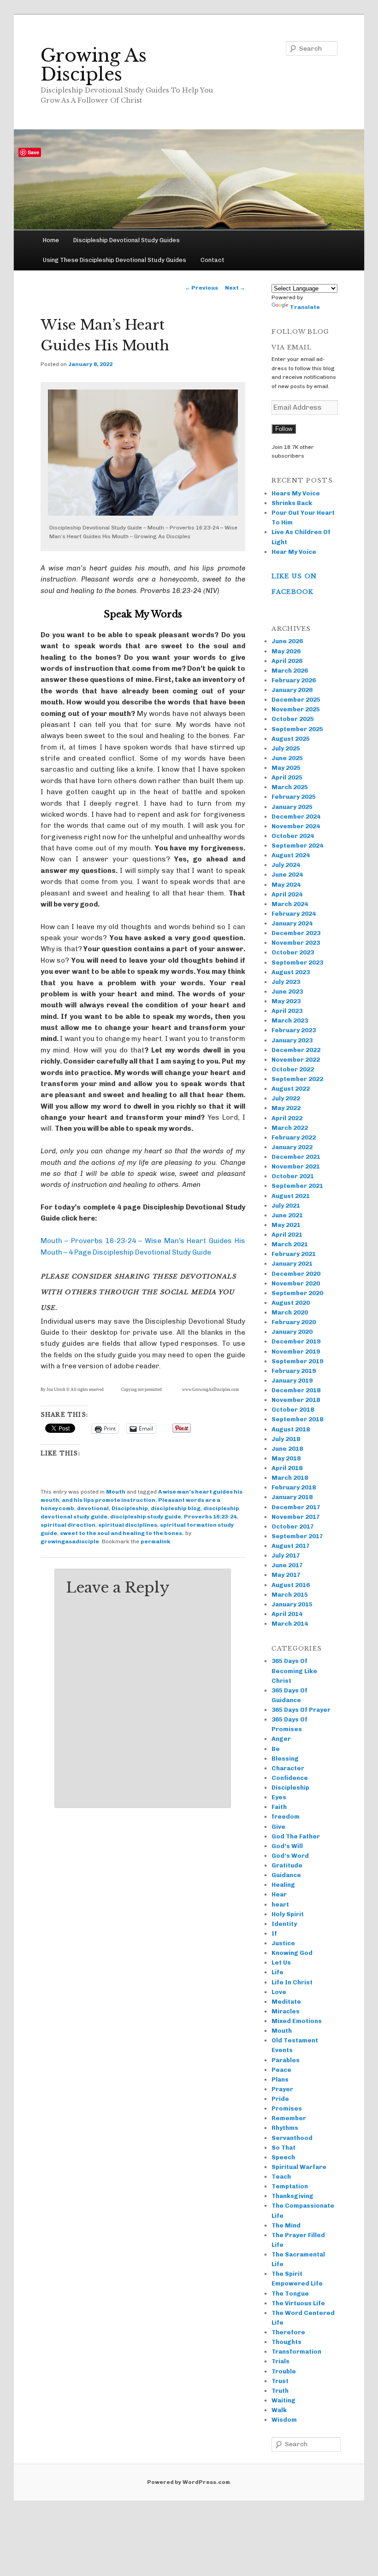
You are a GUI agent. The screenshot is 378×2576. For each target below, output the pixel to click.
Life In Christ (292, 1982)
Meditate (286, 2002)
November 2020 (296, 1283)
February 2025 (294, 797)
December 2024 (296, 817)
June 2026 (287, 641)
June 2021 (287, 1215)
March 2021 (290, 1244)
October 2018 (293, 1410)
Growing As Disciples (94, 65)
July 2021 (286, 1206)
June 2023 (287, 991)
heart (280, 1904)
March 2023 (290, 1021)
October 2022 (293, 1069)
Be (276, 1749)
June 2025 (287, 758)
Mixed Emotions (297, 2021)
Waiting (283, 2400)
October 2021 (293, 1176)
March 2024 (290, 904)
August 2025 (291, 739)
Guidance (286, 1875)
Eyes (279, 1797)
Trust (280, 2381)
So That (283, 2148)
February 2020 (294, 1322)
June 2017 (287, 1565)
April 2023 (287, 1011)
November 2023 (296, 943)
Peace (281, 2070)
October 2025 (293, 719)
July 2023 (286, 982)
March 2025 (290, 787)
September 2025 (297, 729)
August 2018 (291, 1429)
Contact (213, 260)
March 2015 (290, 1595)
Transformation (296, 2352)
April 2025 (287, 777)
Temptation (290, 2186)
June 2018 (287, 1449)
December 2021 (296, 1157)
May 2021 (286, 1225)
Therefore (288, 2332)
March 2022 (290, 1128)
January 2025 (292, 807)
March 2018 (290, 1478)
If (274, 1933)
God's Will (287, 1846)
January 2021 (292, 1264)
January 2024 (292, 923)
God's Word (290, 1856)
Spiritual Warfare (299, 2167)
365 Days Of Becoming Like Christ (294, 1671)
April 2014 (287, 1614)
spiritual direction (68, 1525)
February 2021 (294, 1254)
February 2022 (294, 1137)
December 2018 (296, 1390)
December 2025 (296, 700)
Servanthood (292, 2138)
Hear (279, 1894)
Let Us (281, 1963)
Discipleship (130, 1508)
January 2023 (292, 1040)
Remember (289, 2118)
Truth (280, 2391)
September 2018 (297, 1419)
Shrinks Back (292, 503)
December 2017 (296, 1507)
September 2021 (297, 1186)
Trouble (284, 2371)
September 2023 (297, 962)
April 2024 (287, 894)
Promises (287, 2108)
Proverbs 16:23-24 (210, 1517)
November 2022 (296, 1060)
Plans (280, 2079)
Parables (286, 2060)
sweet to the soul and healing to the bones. (122, 1533)
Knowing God (292, 1953)
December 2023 (296, 933)
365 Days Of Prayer (301, 1710)
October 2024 (293, 836)
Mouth (116, 1492)
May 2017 (286, 1575)
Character (288, 1768)
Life (278, 1972)
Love (279, 1992)
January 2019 (292, 1381)
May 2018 (286, 1458)
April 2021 (287, 1235)
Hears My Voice (296, 493)
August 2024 (291, 855)
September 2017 (297, 1536)
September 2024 (297, 846)
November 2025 (296, 709)
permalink (155, 1541)
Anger (281, 1739)
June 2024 (287, 875)
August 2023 (291, 972)
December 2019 (296, 1341)
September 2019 (297, 1361)
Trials (281, 2361)
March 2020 (290, 1312)
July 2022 (286, 1098)
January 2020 (292, 1332)
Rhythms (285, 2128)
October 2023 (293, 952)
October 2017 (293, 1526)
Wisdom (284, 2420)
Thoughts (286, 2342)
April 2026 (287, 661)
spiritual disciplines (128, 1525)
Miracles (286, 2011)
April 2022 (287, 1118)
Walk (279, 2410)
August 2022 (291, 1089)
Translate (305, 307)
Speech (283, 2157)
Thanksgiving (292, 2196)
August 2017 (291, 1546)
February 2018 (294, 1487)
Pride (280, 2099)
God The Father (296, 1836)
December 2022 (296, 1050)
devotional (93, 1508)
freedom (286, 1817)
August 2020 (291, 1303)
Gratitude (287, 1865)
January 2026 (292, 690)
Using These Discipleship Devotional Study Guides (115, 260)
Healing (283, 1885)
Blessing (285, 1759)
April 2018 (287, 1468)
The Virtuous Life (298, 2303)
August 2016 (291, 1585)
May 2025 (286, 768)
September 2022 (297, 1079)
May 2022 (286, 1108)
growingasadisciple (70, 1541)
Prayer (282, 2089)
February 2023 (294, 1030)
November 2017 (296, 1517)
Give (278, 1827)
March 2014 (290, 1624)
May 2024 (286, 885)
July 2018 (286, 1439)
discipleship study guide (146, 1517)
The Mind (286, 2225)
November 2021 (296, 1166)
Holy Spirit (288, 1914)
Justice (283, 1943)
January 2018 (292, 1497)
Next (235, 288)
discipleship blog (176, 1508)
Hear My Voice (294, 552)
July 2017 (286, 1555)
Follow (284, 429)
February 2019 (294, 1371)
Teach (281, 2177)
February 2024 (294, 914)
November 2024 (296, 826)
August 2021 (291, 1196)
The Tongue (290, 2294)
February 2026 (294, 680)
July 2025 (286, 748)
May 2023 (286, 1001)
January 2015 (292, 1604)
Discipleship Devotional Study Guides (127, 240)
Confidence (290, 1778)
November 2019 (296, 1352)
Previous (201, 288)
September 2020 (297, 1293)
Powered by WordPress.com (189, 2482)
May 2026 (286, 651)
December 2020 (296, 1274)
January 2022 (292, 1147)
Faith (279, 1807)
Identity (284, 1924)
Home (51, 240)
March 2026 (290, 671)
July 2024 (286, 865)
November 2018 (296, 1400)
